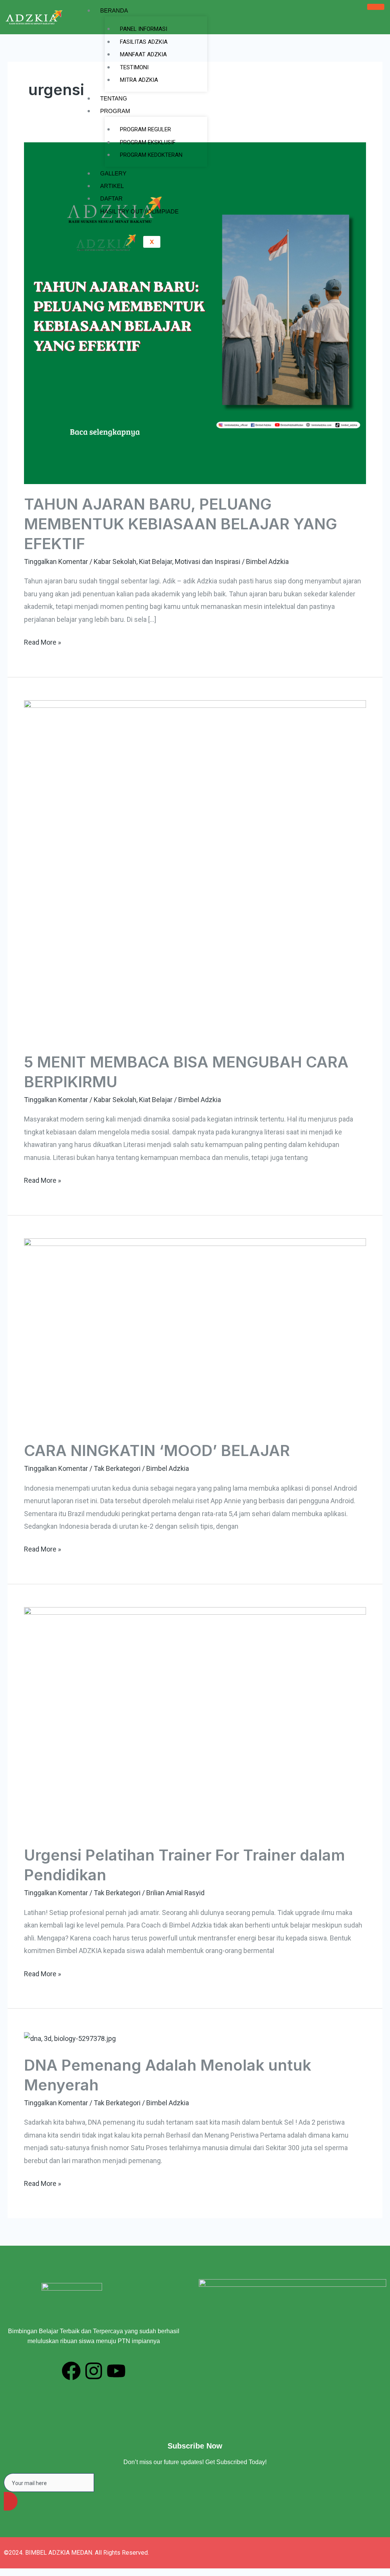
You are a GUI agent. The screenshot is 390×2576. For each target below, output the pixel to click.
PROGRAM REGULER (145, 129)
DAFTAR (111, 198)
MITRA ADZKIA (139, 80)
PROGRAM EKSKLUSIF (148, 142)
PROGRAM (115, 111)
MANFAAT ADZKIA (143, 54)
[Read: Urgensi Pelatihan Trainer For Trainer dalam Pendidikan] (195, 1721)
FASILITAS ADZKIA (144, 42)
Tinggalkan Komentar (56, 562)
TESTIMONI (134, 67)
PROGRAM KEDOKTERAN (151, 155)
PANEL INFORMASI (144, 29)
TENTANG (114, 98)
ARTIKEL (112, 186)
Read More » (42, 641)
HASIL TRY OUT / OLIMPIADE (139, 211)
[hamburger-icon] (376, 7)
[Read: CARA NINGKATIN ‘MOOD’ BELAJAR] (195, 1334)
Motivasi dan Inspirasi (208, 562)
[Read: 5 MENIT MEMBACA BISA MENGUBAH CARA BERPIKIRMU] (195, 871)
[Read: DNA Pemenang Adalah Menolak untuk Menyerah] (70, 2038)
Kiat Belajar (156, 562)
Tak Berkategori (117, 1468)
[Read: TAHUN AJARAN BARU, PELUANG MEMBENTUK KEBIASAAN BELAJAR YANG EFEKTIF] (195, 313)
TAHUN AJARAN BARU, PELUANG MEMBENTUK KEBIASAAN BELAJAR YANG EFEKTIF (181, 524)
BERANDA (114, 10)
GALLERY (113, 173)
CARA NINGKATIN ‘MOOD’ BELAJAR (157, 1450)
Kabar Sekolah (115, 562)
